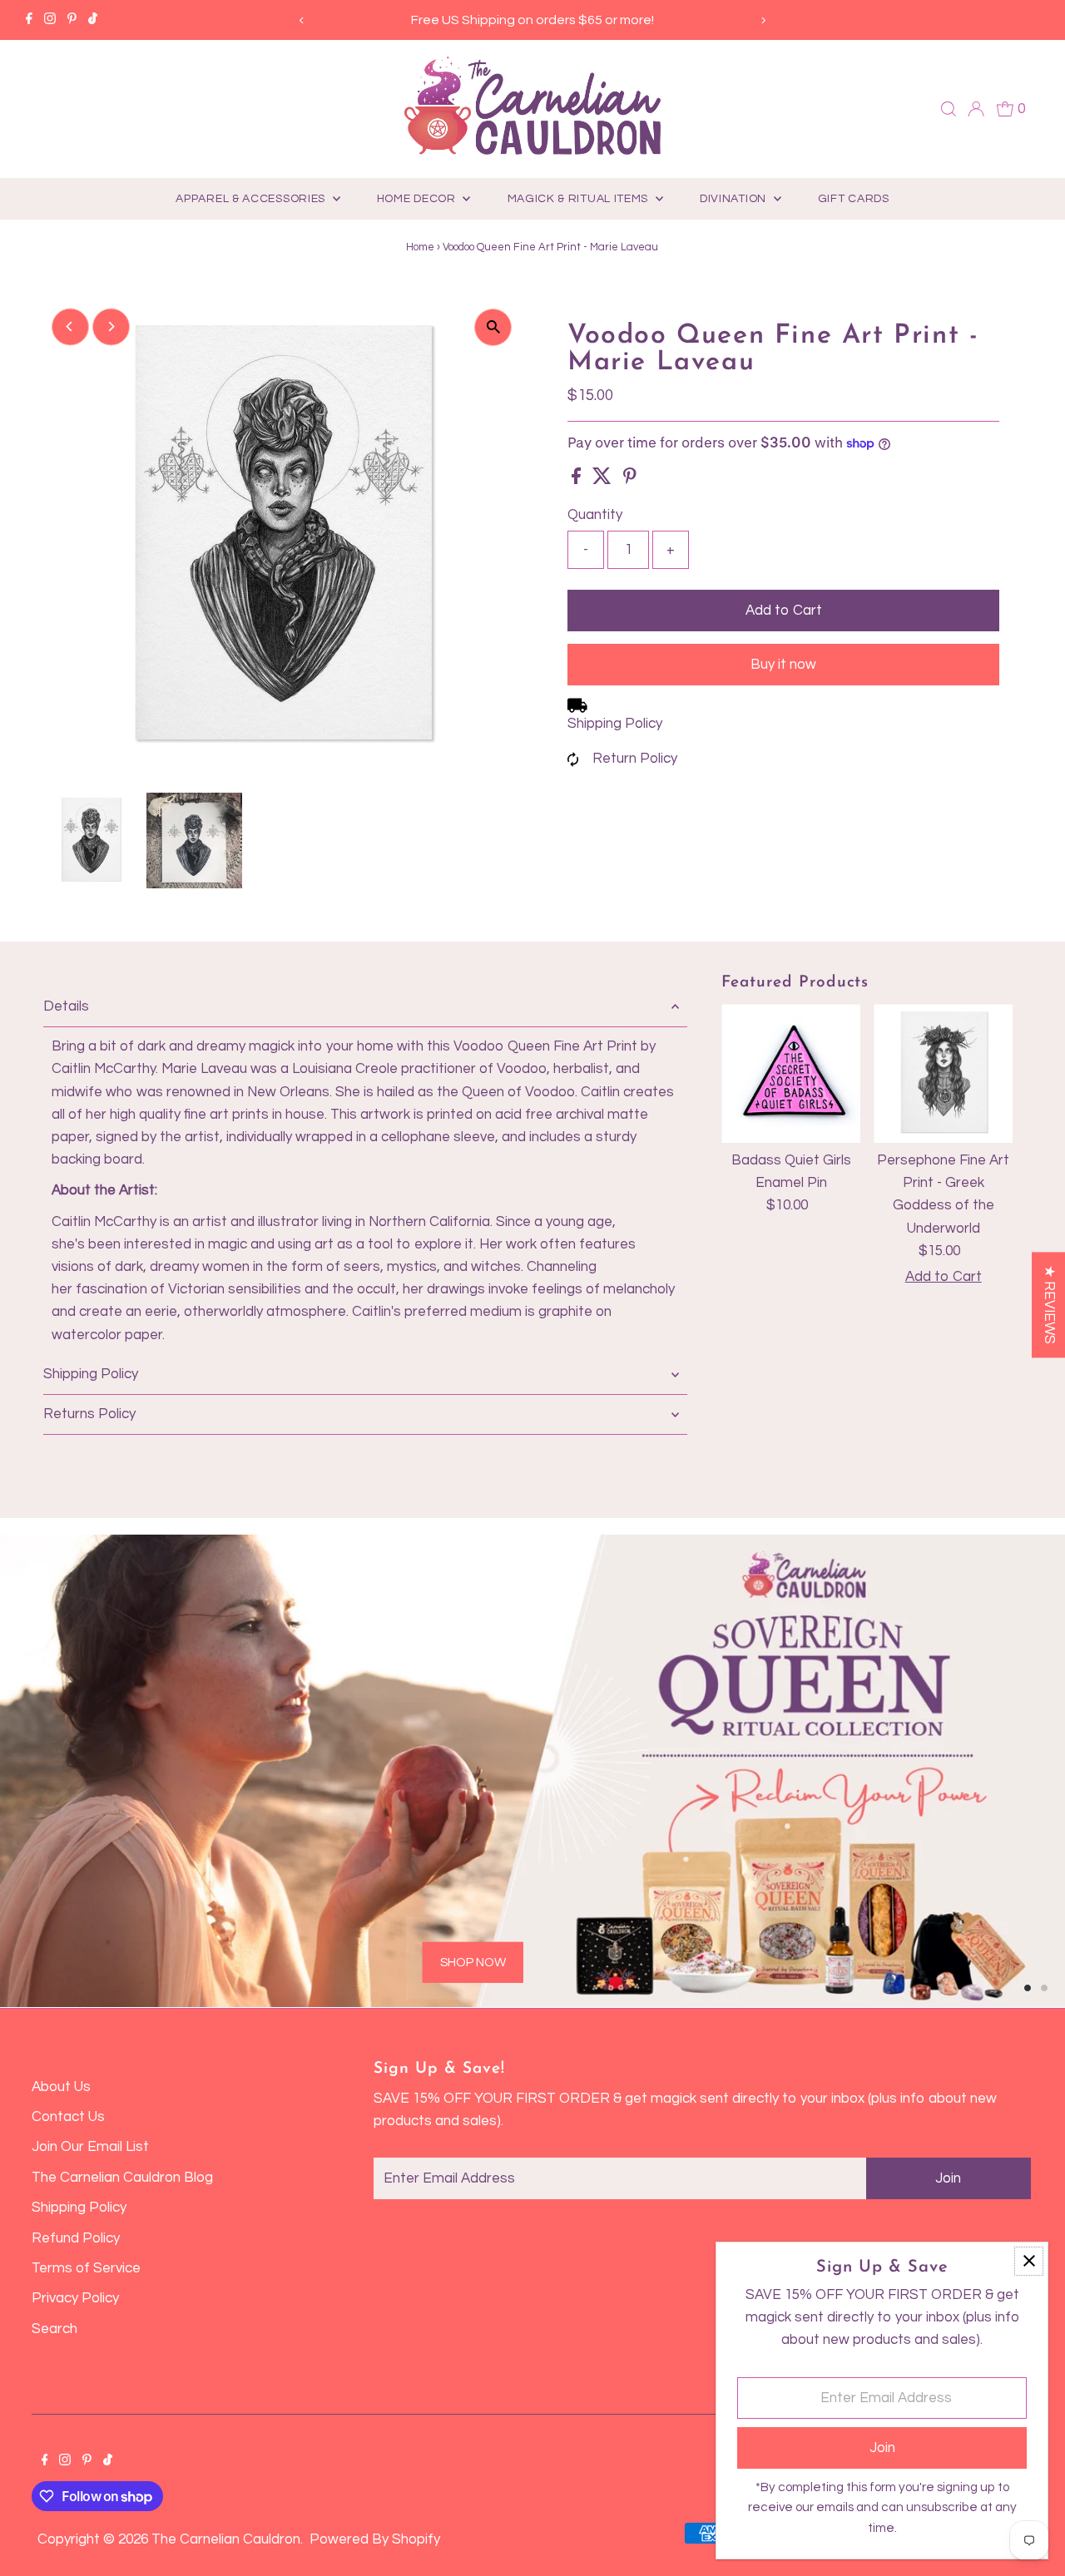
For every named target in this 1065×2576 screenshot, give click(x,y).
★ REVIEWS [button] (1049, 1305)
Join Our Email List (90, 2147)
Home (420, 247)
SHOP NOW (473, 1963)
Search (54, 2329)
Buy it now (783, 665)
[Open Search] (949, 109)
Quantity (595, 515)
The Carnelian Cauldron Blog (122, 2178)
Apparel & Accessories (252, 199)
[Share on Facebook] (578, 480)
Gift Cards (854, 199)
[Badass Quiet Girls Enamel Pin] (791, 1073)
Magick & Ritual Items (580, 199)
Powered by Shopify (375, 2539)
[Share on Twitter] (604, 480)
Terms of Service (86, 2268)
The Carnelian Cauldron (226, 2539)
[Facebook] (29, 20)
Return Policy (635, 759)
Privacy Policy (75, 2298)
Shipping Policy (615, 724)
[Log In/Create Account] (976, 109)
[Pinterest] (72, 20)
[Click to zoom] (493, 327)
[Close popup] (1029, 2261)
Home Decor (418, 199)
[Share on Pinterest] (630, 480)
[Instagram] (50, 20)
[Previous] (302, 20)
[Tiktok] (93, 20)
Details (66, 1006)
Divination (735, 199)
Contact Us (68, 2117)
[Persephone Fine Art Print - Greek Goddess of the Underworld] (943, 1073)
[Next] (763, 20)
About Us (61, 2087)
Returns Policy (89, 1414)
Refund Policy (76, 2238)
